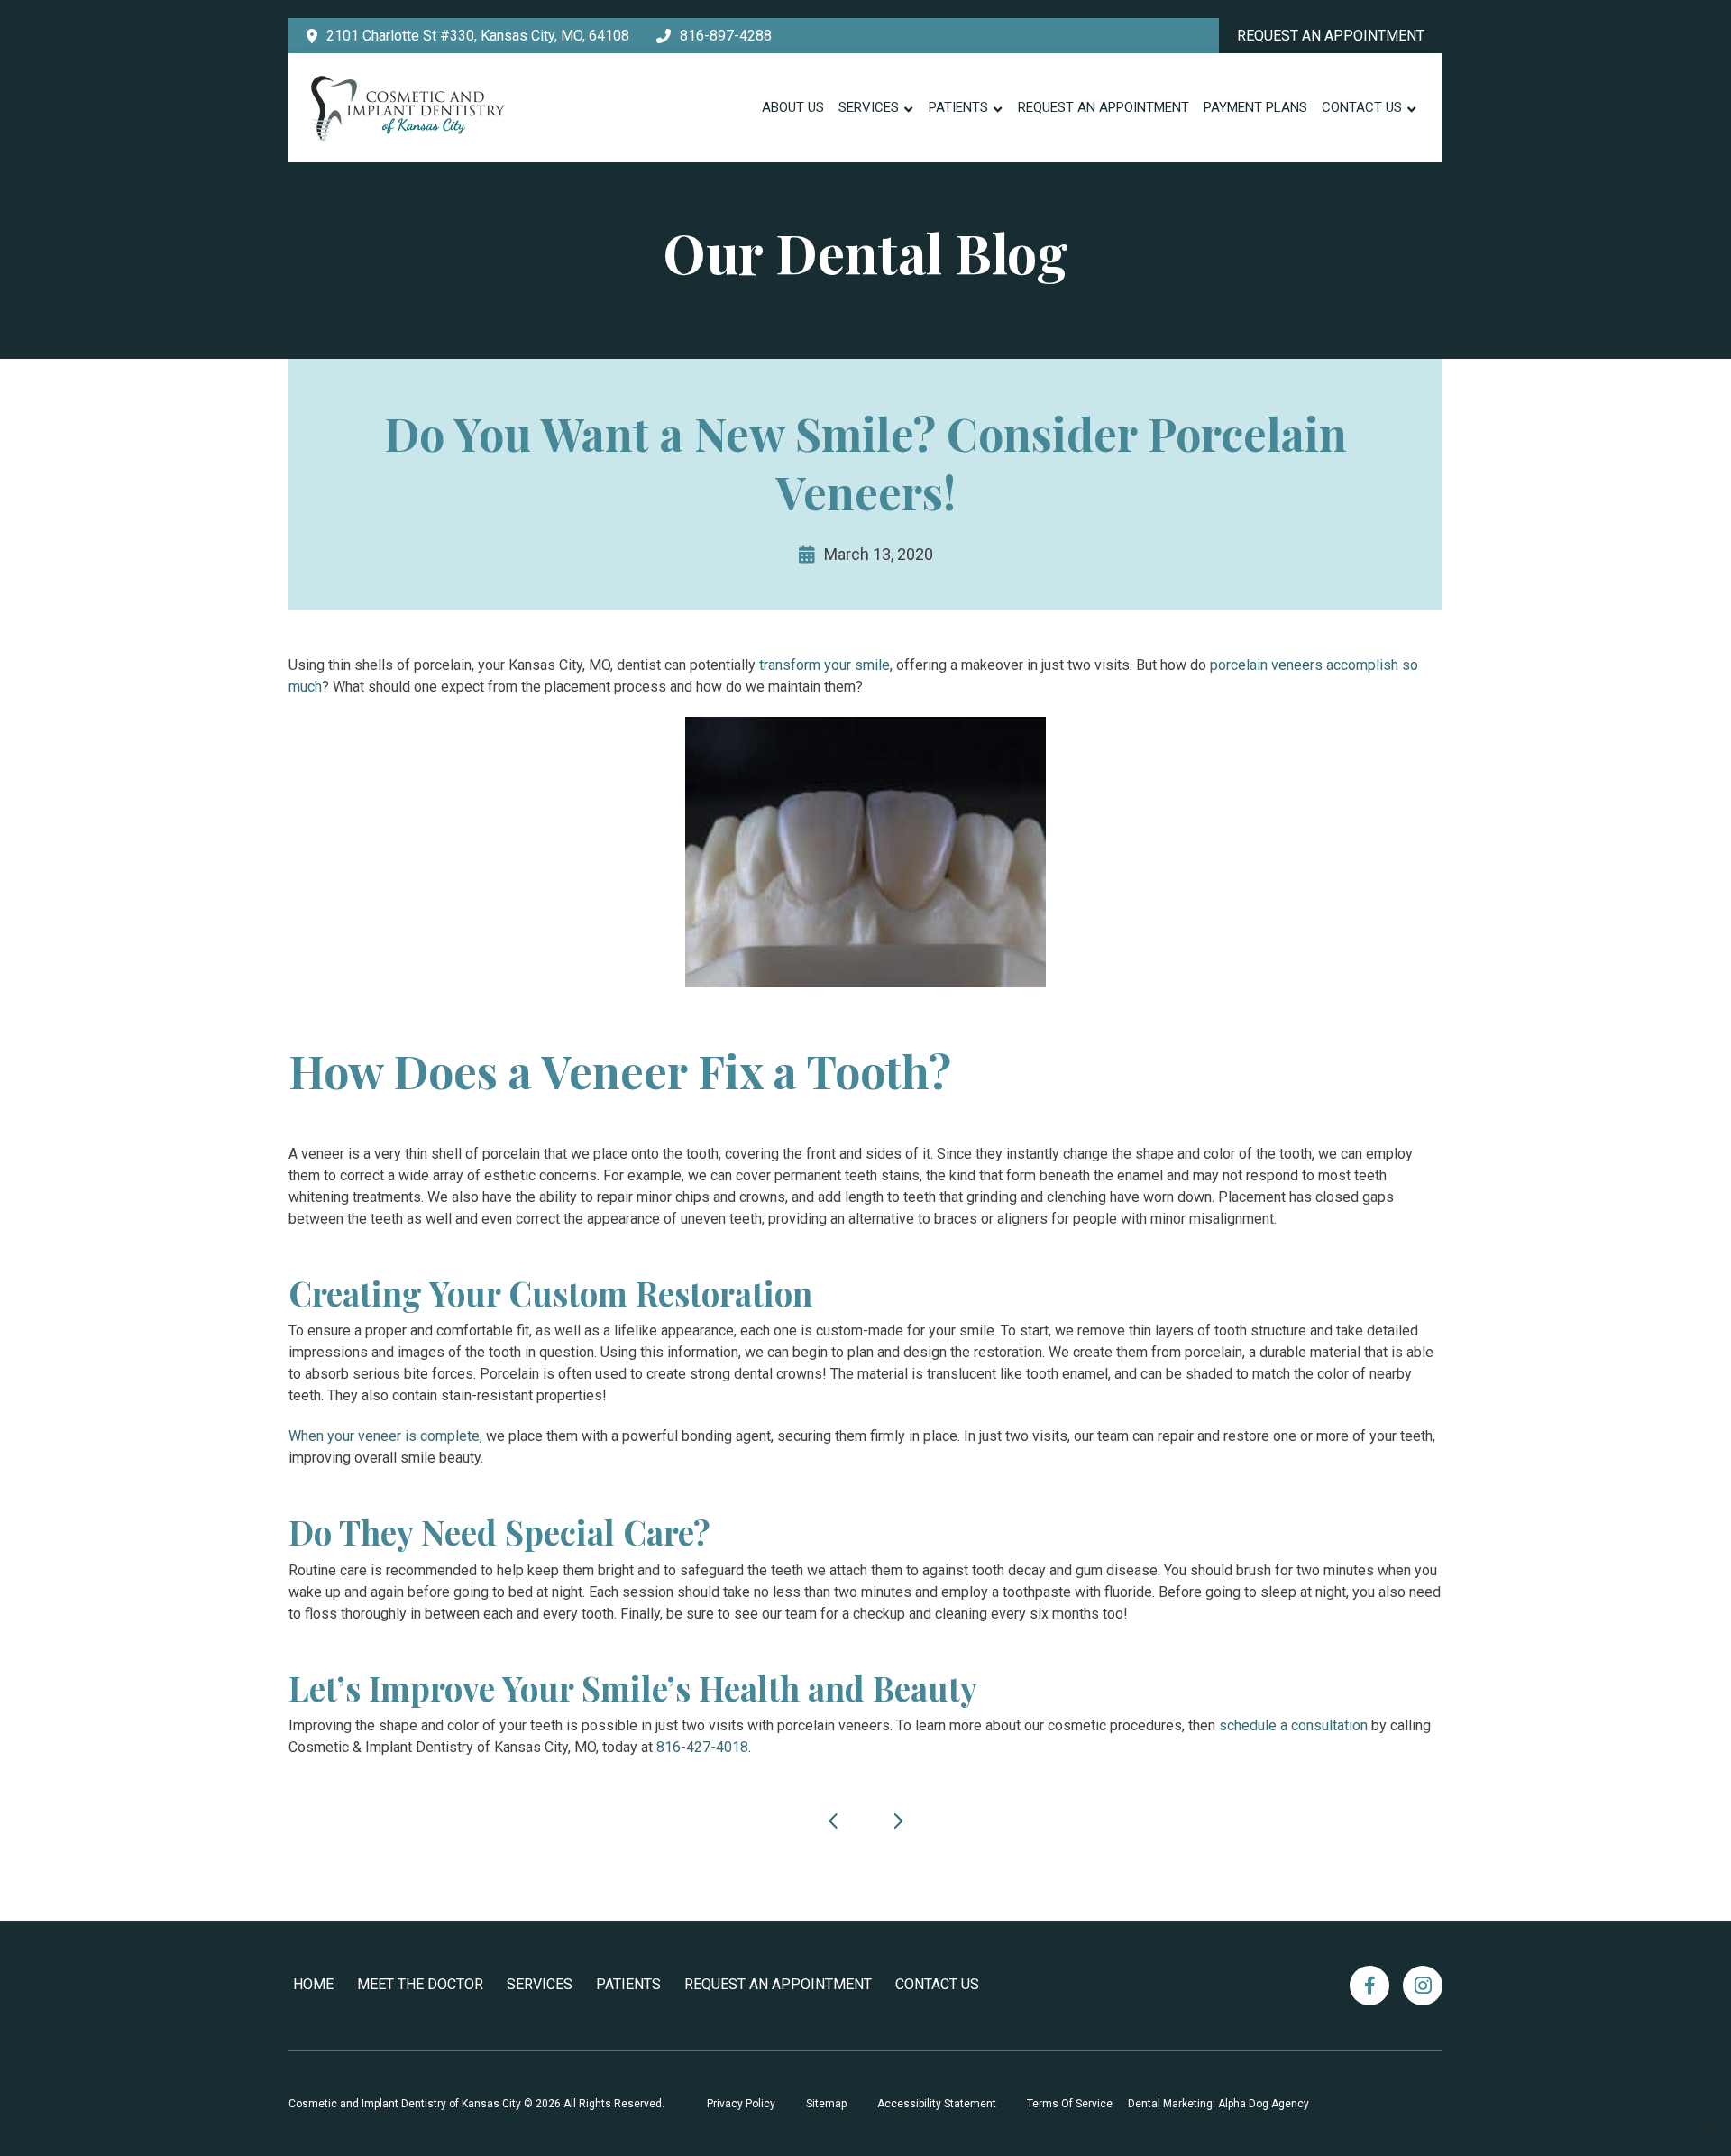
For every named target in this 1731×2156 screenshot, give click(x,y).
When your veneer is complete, (385, 1436)
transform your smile (824, 665)
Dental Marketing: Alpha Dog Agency (1218, 2104)
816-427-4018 (702, 1747)
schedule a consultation (1293, 1725)
